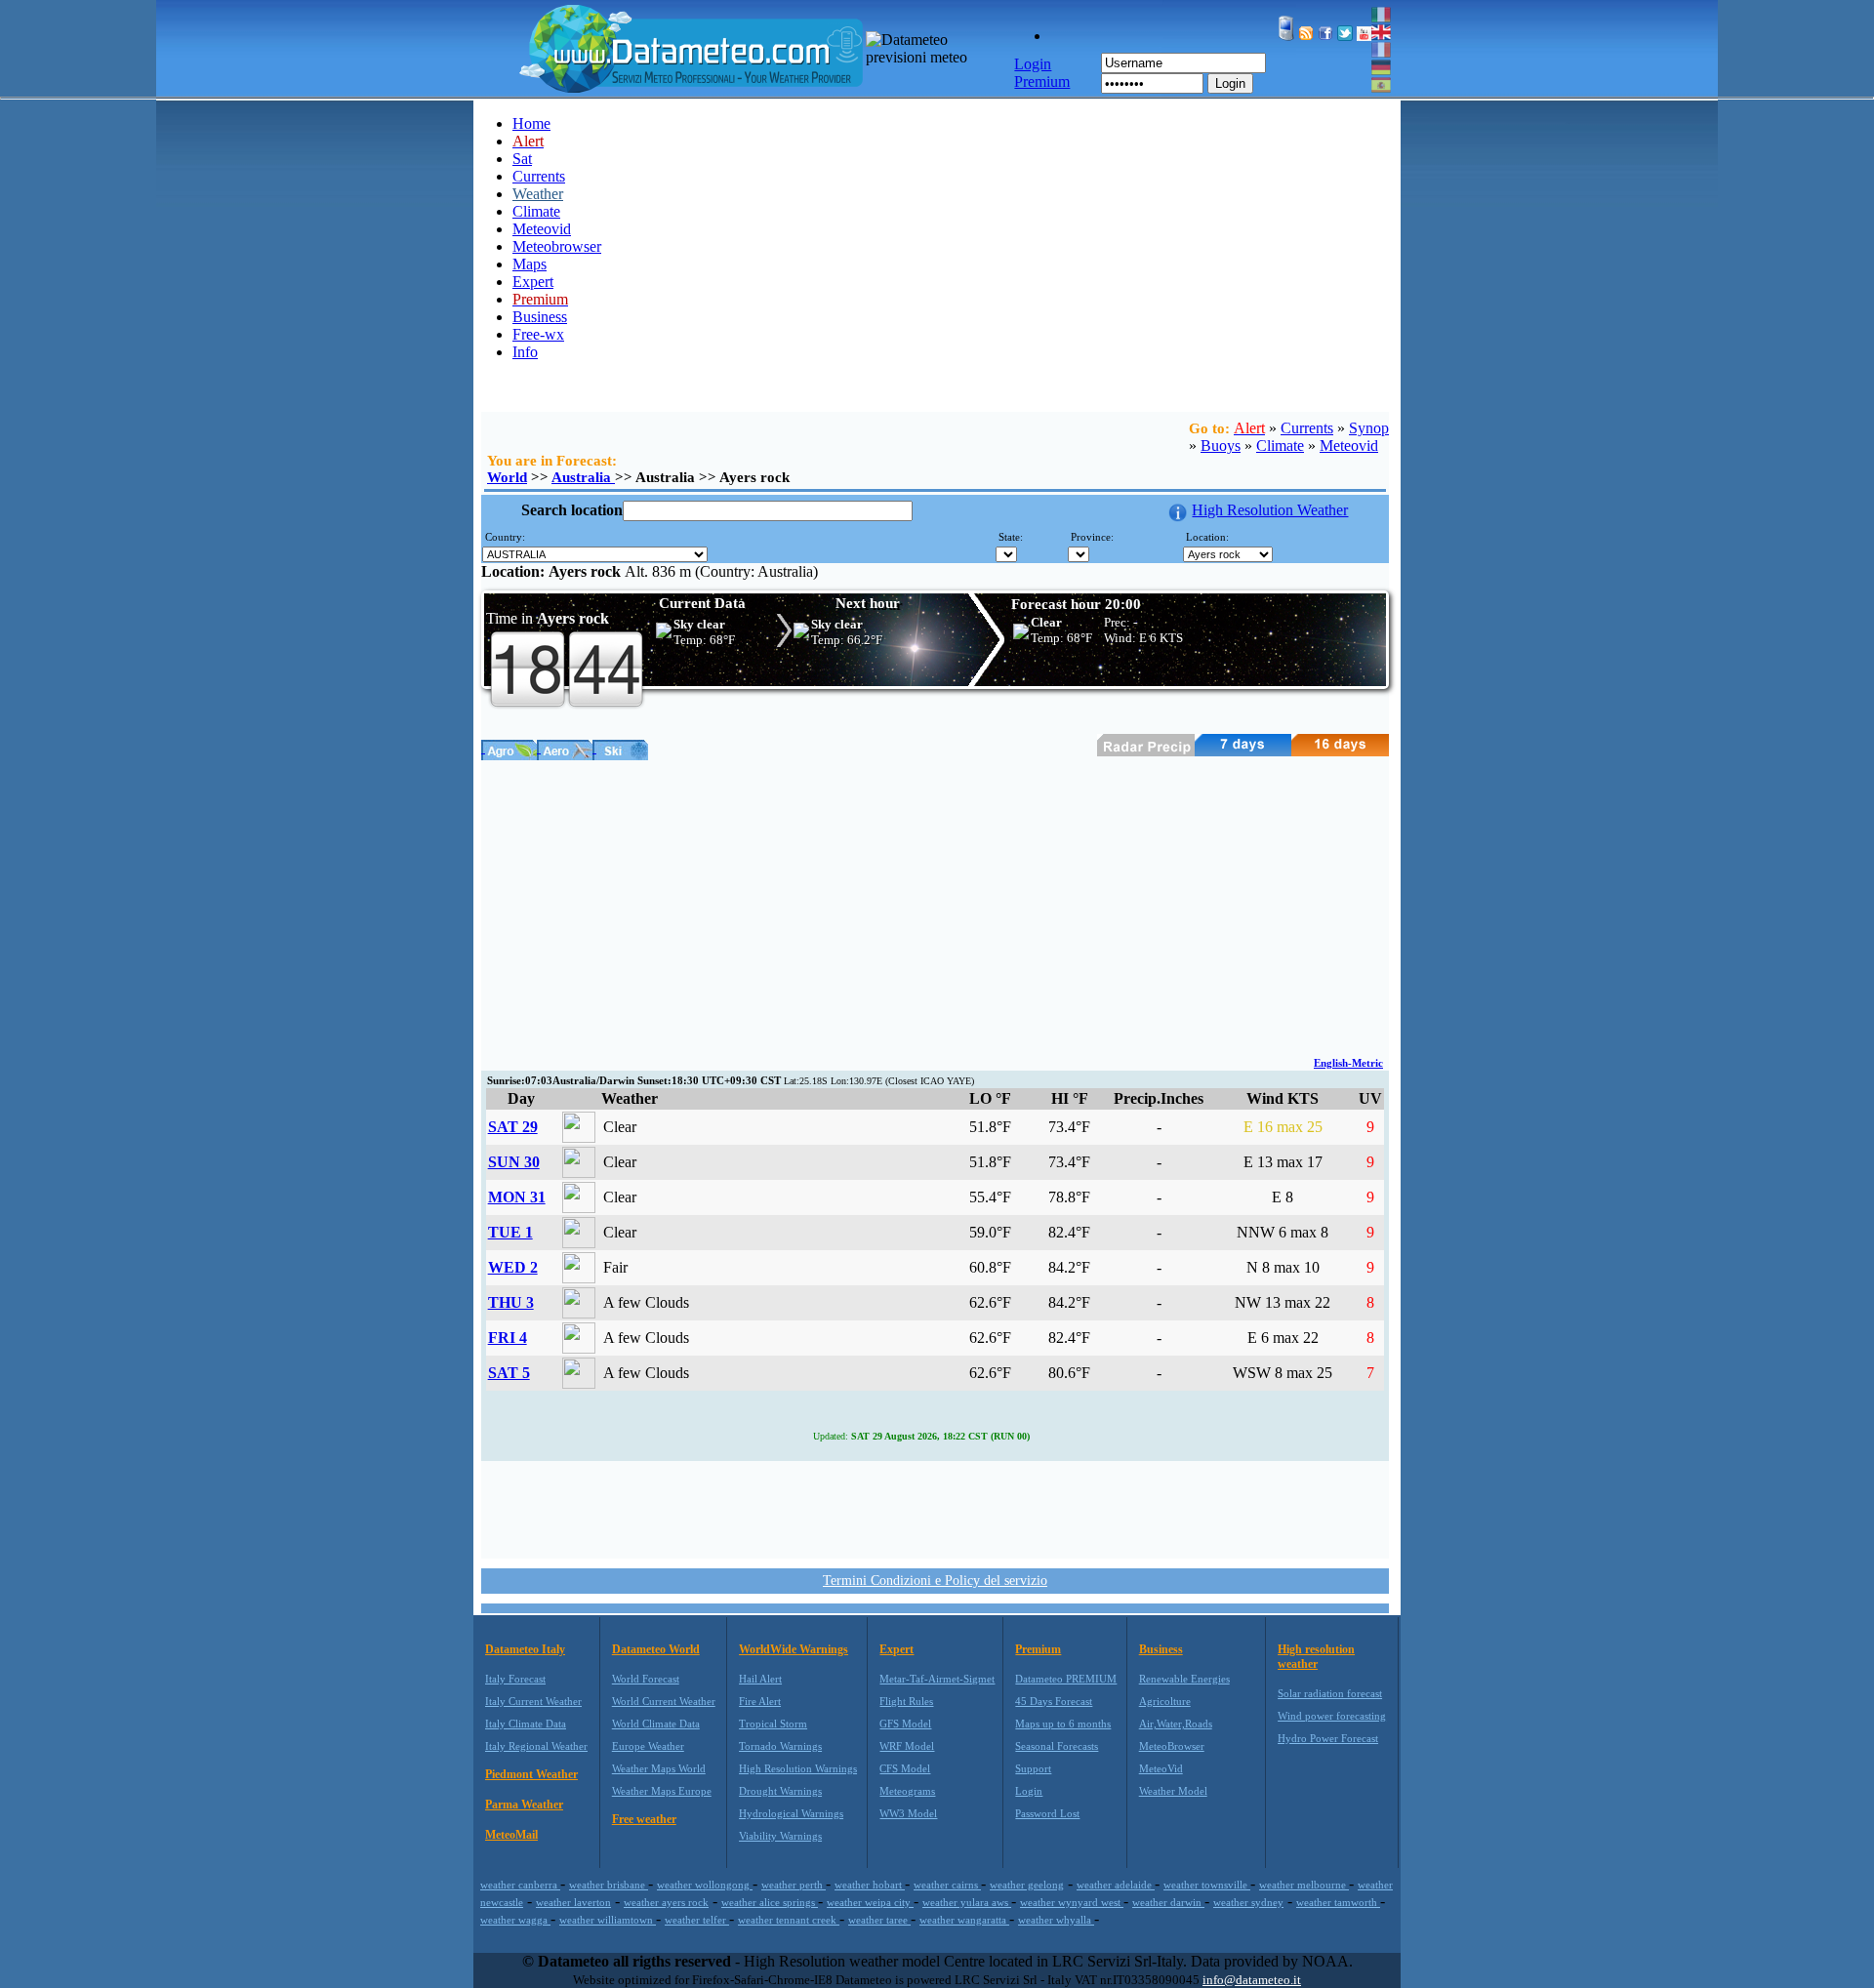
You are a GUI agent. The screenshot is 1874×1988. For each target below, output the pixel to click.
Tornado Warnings (780, 1746)
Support (1033, 1768)
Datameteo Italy (525, 1649)
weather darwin (1168, 1902)
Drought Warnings (780, 1791)
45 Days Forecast (1054, 1701)
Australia (583, 477)
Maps (530, 264)
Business (540, 317)
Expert (533, 282)
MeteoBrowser (1172, 1746)
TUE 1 (510, 1232)
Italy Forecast (515, 1679)
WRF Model (907, 1746)
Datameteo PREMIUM (1066, 1679)
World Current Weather (664, 1701)
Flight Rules (906, 1701)
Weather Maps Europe (662, 1791)
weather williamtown (608, 1920)
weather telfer (697, 1920)
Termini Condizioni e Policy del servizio (935, 1581)
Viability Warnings (780, 1836)
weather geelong (1027, 1885)
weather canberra (520, 1885)
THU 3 (511, 1302)
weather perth (794, 1885)
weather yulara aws (967, 1902)
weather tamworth (1338, 1902)
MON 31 (517, 1197)
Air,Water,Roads (1176, 1724)
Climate (536, 211)
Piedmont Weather (531, 1774)
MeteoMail (511, 1835)
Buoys (1221, 446)
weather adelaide (1116, 1885)
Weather (538, 194)
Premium (1038, 1649)
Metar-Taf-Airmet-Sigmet (937, 1679)
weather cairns (947, 1885)
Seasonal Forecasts (1057, 1746)
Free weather (644, 1819)
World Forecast (646, 1679)
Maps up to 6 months (1063, 1724)
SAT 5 (509, 1373)
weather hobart (870, 1885)
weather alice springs (770, 1902)
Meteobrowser (557, 246)
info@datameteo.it (1252, 1980)
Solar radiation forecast (1330, 1693)
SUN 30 (514, 1162)
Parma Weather (524, 1805)
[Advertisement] (935, 907)
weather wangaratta (964, 1920)
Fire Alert (760, 1701)
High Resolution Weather (1270, 510)
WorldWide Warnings (794, 1649)
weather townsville (1207, 1885)
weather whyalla (1056, 1920)
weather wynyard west (1072, 1902)
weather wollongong (705, 1885)
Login (1230, 83)
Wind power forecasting (1332, 1716)
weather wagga (515, 1920)
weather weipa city (870, 1902)
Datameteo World (656, 1649)
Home (531, 123)
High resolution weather (1316, 1657)
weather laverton (573, 1902)
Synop (1369, 428)
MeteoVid (1161, 1768)
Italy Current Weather (533, 1701)
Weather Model (1173, 1791)
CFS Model (905, 1768)
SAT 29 (513, 1127)
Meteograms (907, 1791)
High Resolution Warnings (798, 1768)
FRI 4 (508, 1338)
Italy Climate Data (526, 1724)
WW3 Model (908, 1813)
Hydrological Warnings (791, 1813)
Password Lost (1047, 1813)
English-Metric (1348, 1063)
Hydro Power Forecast (1328, 1738)
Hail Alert (760, 1679)
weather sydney (1248, 1902)
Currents (539, 176)
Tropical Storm (773, 1724)
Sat (522, 159)
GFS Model (905, 1724)
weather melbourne (1304, 1885)
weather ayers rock (666, 1902)
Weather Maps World (659, 1768)
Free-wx (538, 334)
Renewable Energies (1184, 1679)
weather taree (879, 1920)
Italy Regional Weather (536, 1746)
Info (525, 352)
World (507, 477)
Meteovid (542, 229)
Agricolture (1165, 1701)
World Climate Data (656, 1724)
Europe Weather (648, 1746)
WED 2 (513, 1267)
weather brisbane (609, 1885)
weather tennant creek (789, 1920)
